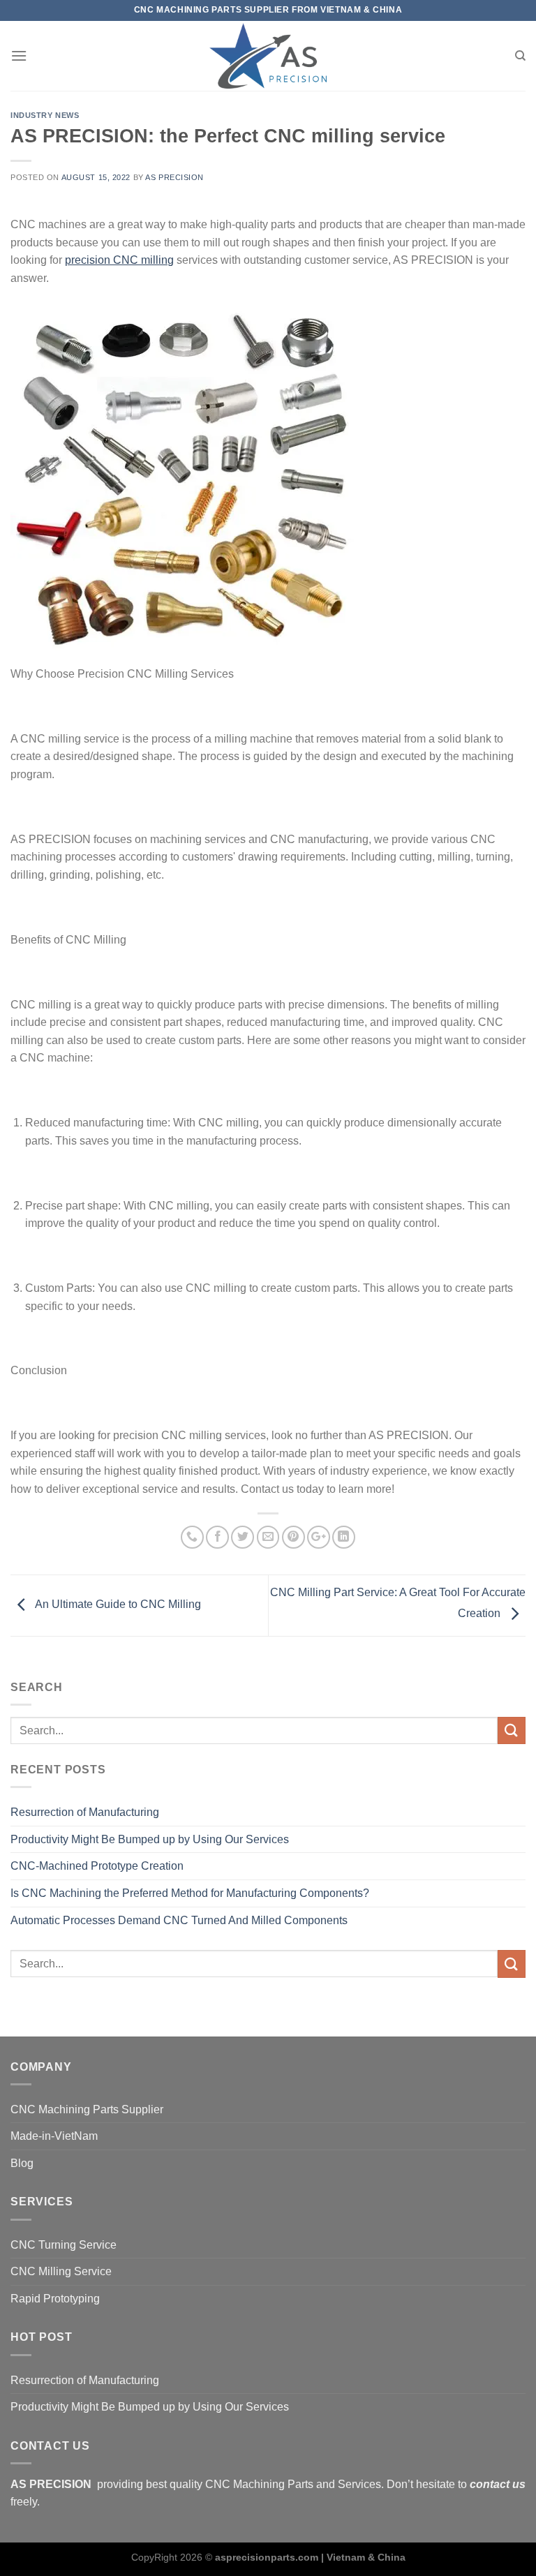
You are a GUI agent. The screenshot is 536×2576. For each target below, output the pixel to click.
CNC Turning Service (64, 2245)
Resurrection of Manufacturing (85, 1812)
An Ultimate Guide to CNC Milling (117, 1605)
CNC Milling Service (61, 2271)
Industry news (45, 115)
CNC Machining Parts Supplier (87, 2109)
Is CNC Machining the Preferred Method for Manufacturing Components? (190, 1893)
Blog (22, 2163)
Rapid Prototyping (55, 2299)
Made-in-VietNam (54, 2136)
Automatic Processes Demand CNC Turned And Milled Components (179, 1920)
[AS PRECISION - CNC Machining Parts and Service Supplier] (268, 56)
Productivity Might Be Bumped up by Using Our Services (150, 1839)
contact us (498, 2484)
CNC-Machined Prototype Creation (97, 1866)
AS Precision (174, 177)
